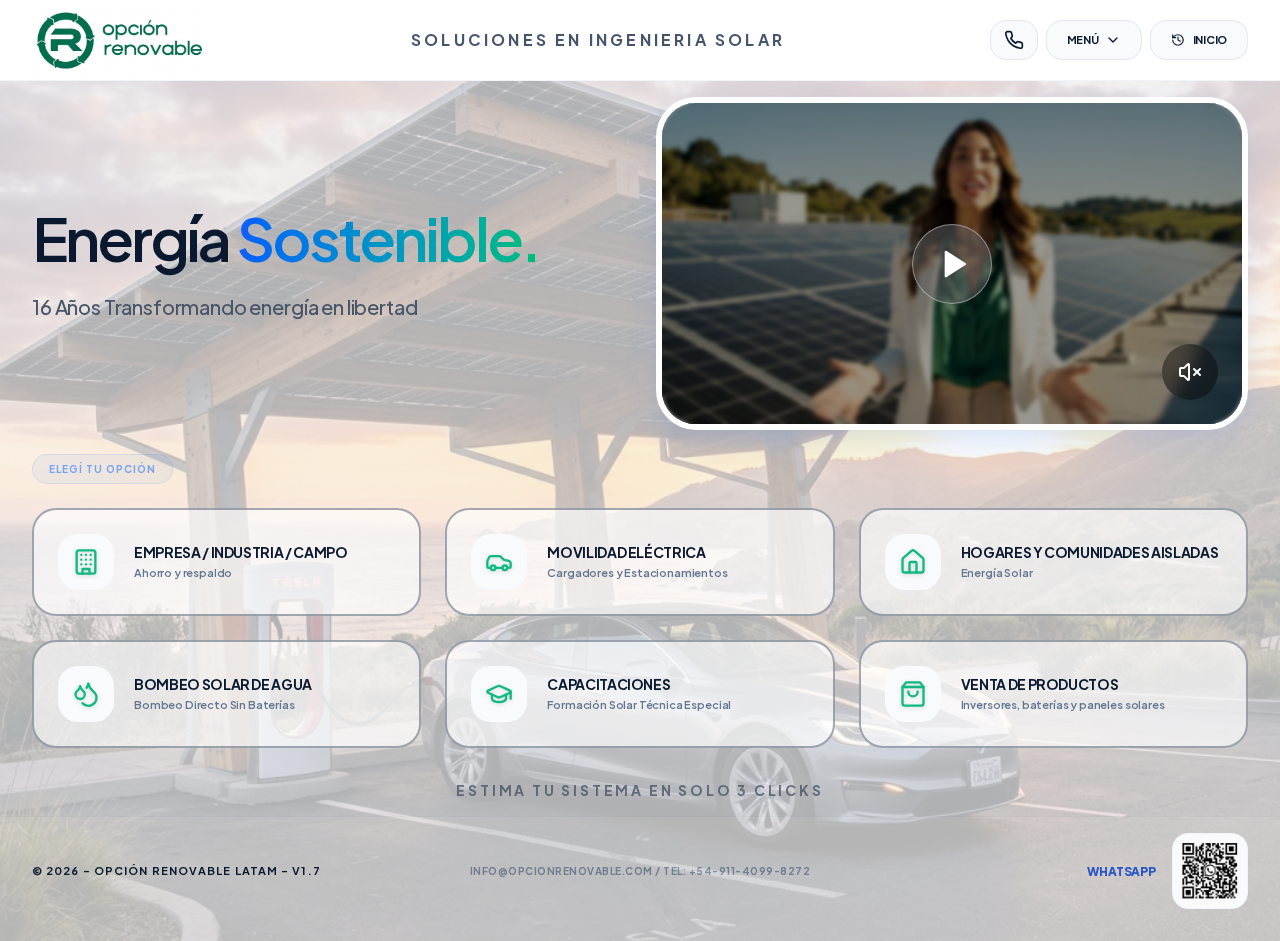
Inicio (1210, 39)
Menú (1083, 39)
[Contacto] (1014, 40)
